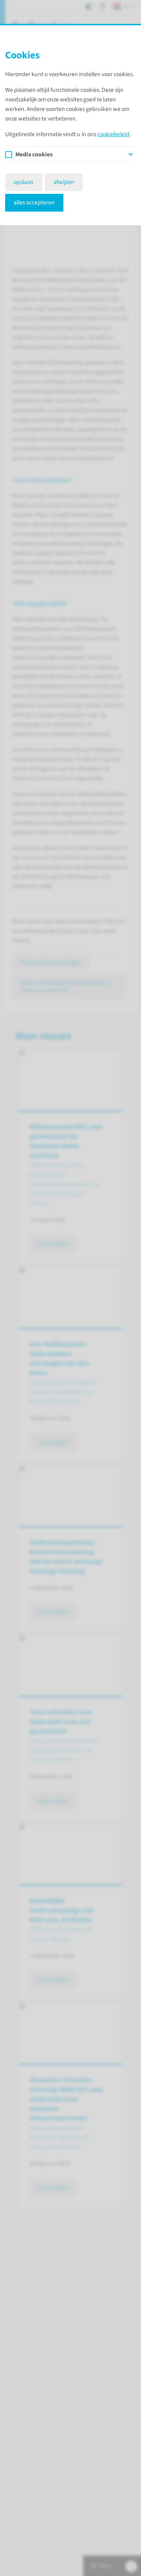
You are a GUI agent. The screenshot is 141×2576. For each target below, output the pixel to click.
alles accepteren (34, 203)
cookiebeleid (113, 134)
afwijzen (64, 182)
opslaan (24, 182)
